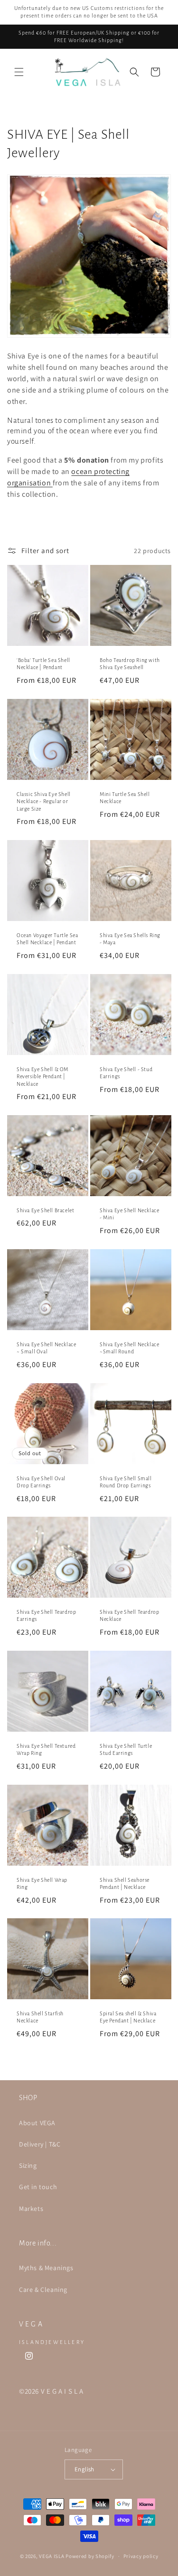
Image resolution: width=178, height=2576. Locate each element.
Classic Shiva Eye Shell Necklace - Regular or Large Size (44, 801)
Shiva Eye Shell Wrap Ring (42, 1883)
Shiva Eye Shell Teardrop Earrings (46, 1616)
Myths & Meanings (46, 2268)
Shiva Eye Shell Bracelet (45, 1210)
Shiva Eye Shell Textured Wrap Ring (46, 1749)
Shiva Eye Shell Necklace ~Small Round (129, 1348)
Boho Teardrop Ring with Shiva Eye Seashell (130, 664)
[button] (19, 72)
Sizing (28, 2165)
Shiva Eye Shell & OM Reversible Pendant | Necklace (42, 1076)
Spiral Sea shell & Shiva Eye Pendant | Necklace (128, 2017)
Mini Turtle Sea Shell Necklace (125, 797)
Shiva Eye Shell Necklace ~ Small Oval (46, 1348)
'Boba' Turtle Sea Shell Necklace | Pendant (43, 664)
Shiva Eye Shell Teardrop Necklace (129, 1616)
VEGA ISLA (52, 2556)
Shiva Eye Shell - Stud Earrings (126, 1073)
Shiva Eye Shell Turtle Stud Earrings (126, 1749)
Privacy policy (141, 2556)
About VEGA (37, 2123)
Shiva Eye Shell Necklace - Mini (129, 1214)
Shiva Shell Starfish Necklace (40, 2017)
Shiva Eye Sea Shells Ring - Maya (130, 939)
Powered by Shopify (90, 2556)
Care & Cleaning (43, 2290)
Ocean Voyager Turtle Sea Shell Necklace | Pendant (47, 939)
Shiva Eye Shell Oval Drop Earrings (41, 1482)
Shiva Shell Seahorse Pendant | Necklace (125, 1883)
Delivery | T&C (40, 2144)
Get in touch (38, 2187)
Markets (31, 2209)
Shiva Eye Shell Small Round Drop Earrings (126, 1482)
